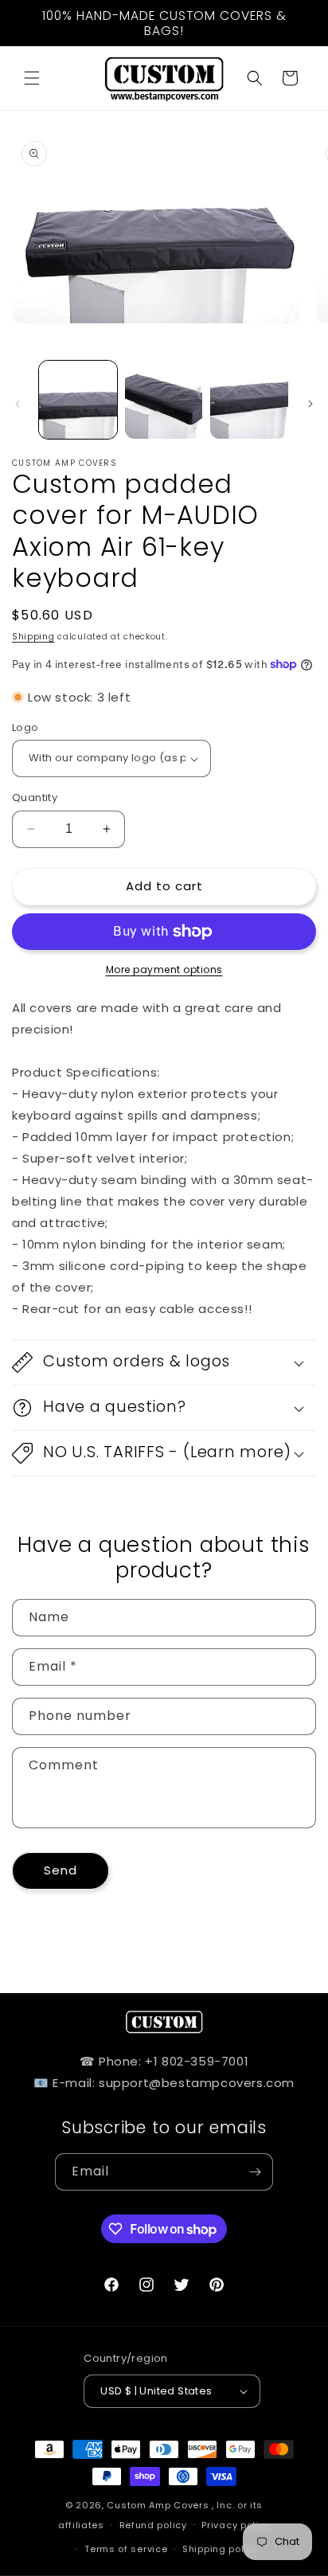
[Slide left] (18, 404)
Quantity (35, 797)
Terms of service (126, 2549)
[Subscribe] (255, 2172)
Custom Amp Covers (158, 2505)
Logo (25, 727)
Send (61, 1870)
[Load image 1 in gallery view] (78, 400)
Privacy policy (236, 2525)
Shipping (33, 637)
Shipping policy (221, 2549)
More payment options (164, 969)
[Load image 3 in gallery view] (249, 400)
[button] (32, 78)
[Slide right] (310, 404)
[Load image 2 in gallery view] (164, 400)
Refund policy (153, 2525)
